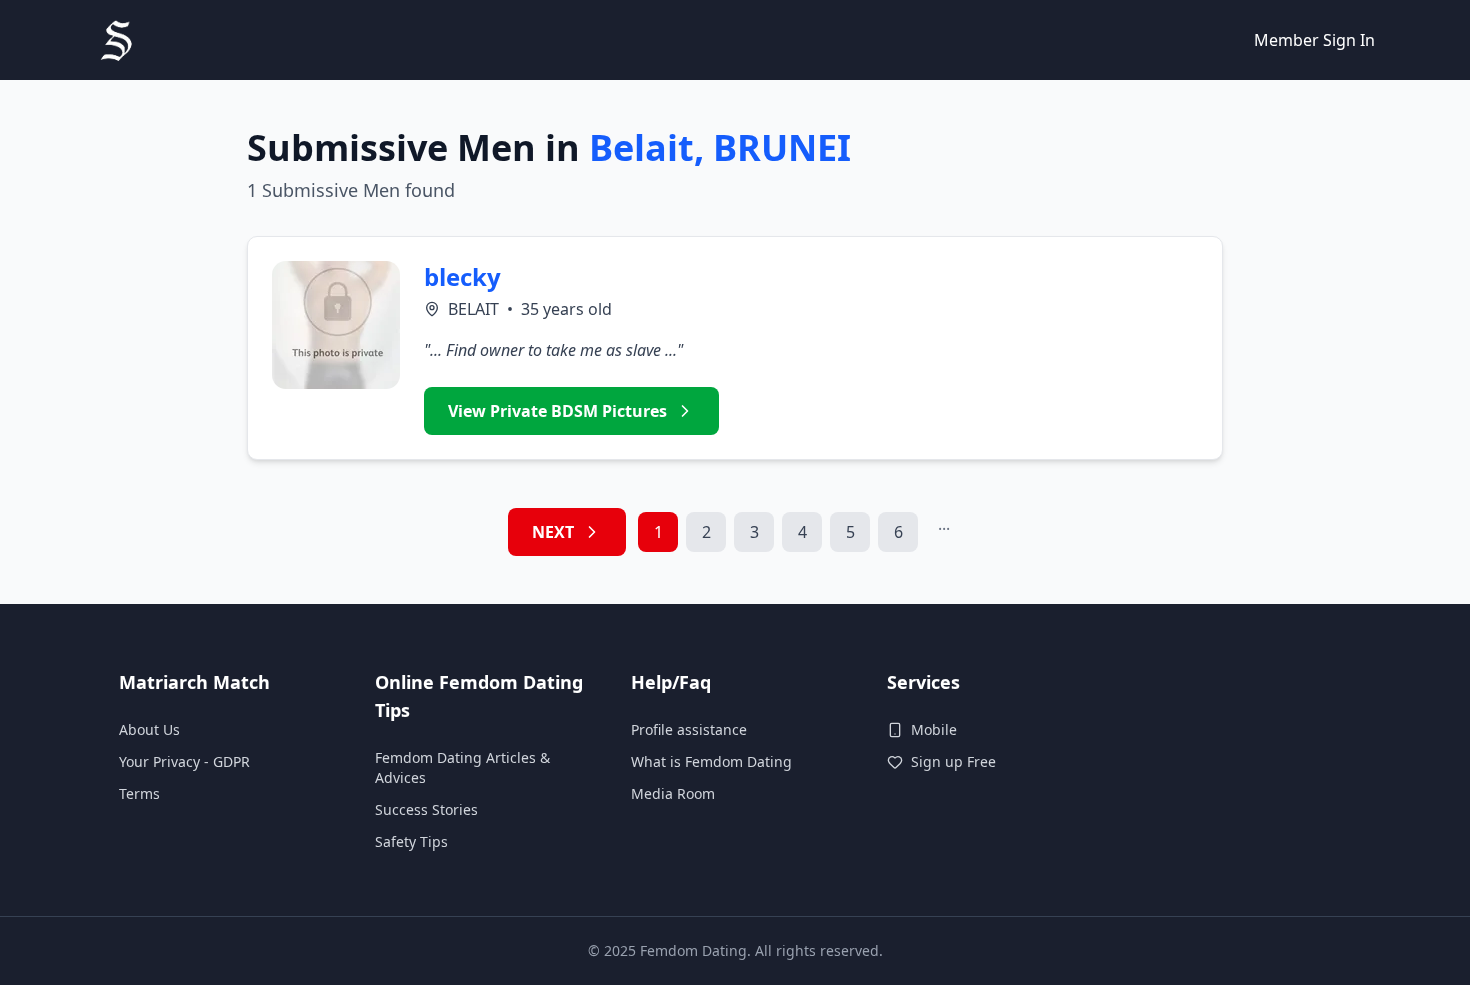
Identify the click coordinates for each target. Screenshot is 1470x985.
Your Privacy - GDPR (184, 761)
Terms (139, 793)
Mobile (934, 729)
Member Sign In (1314, 40)
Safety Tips (411, 841)
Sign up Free (953, 761)
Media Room (673, 793)
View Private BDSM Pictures (557, 411)
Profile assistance (689, 729)
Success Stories (426, 809)
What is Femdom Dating (711, 761)
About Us (149, 729)
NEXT (553, 532)
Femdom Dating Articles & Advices (462, 767)
